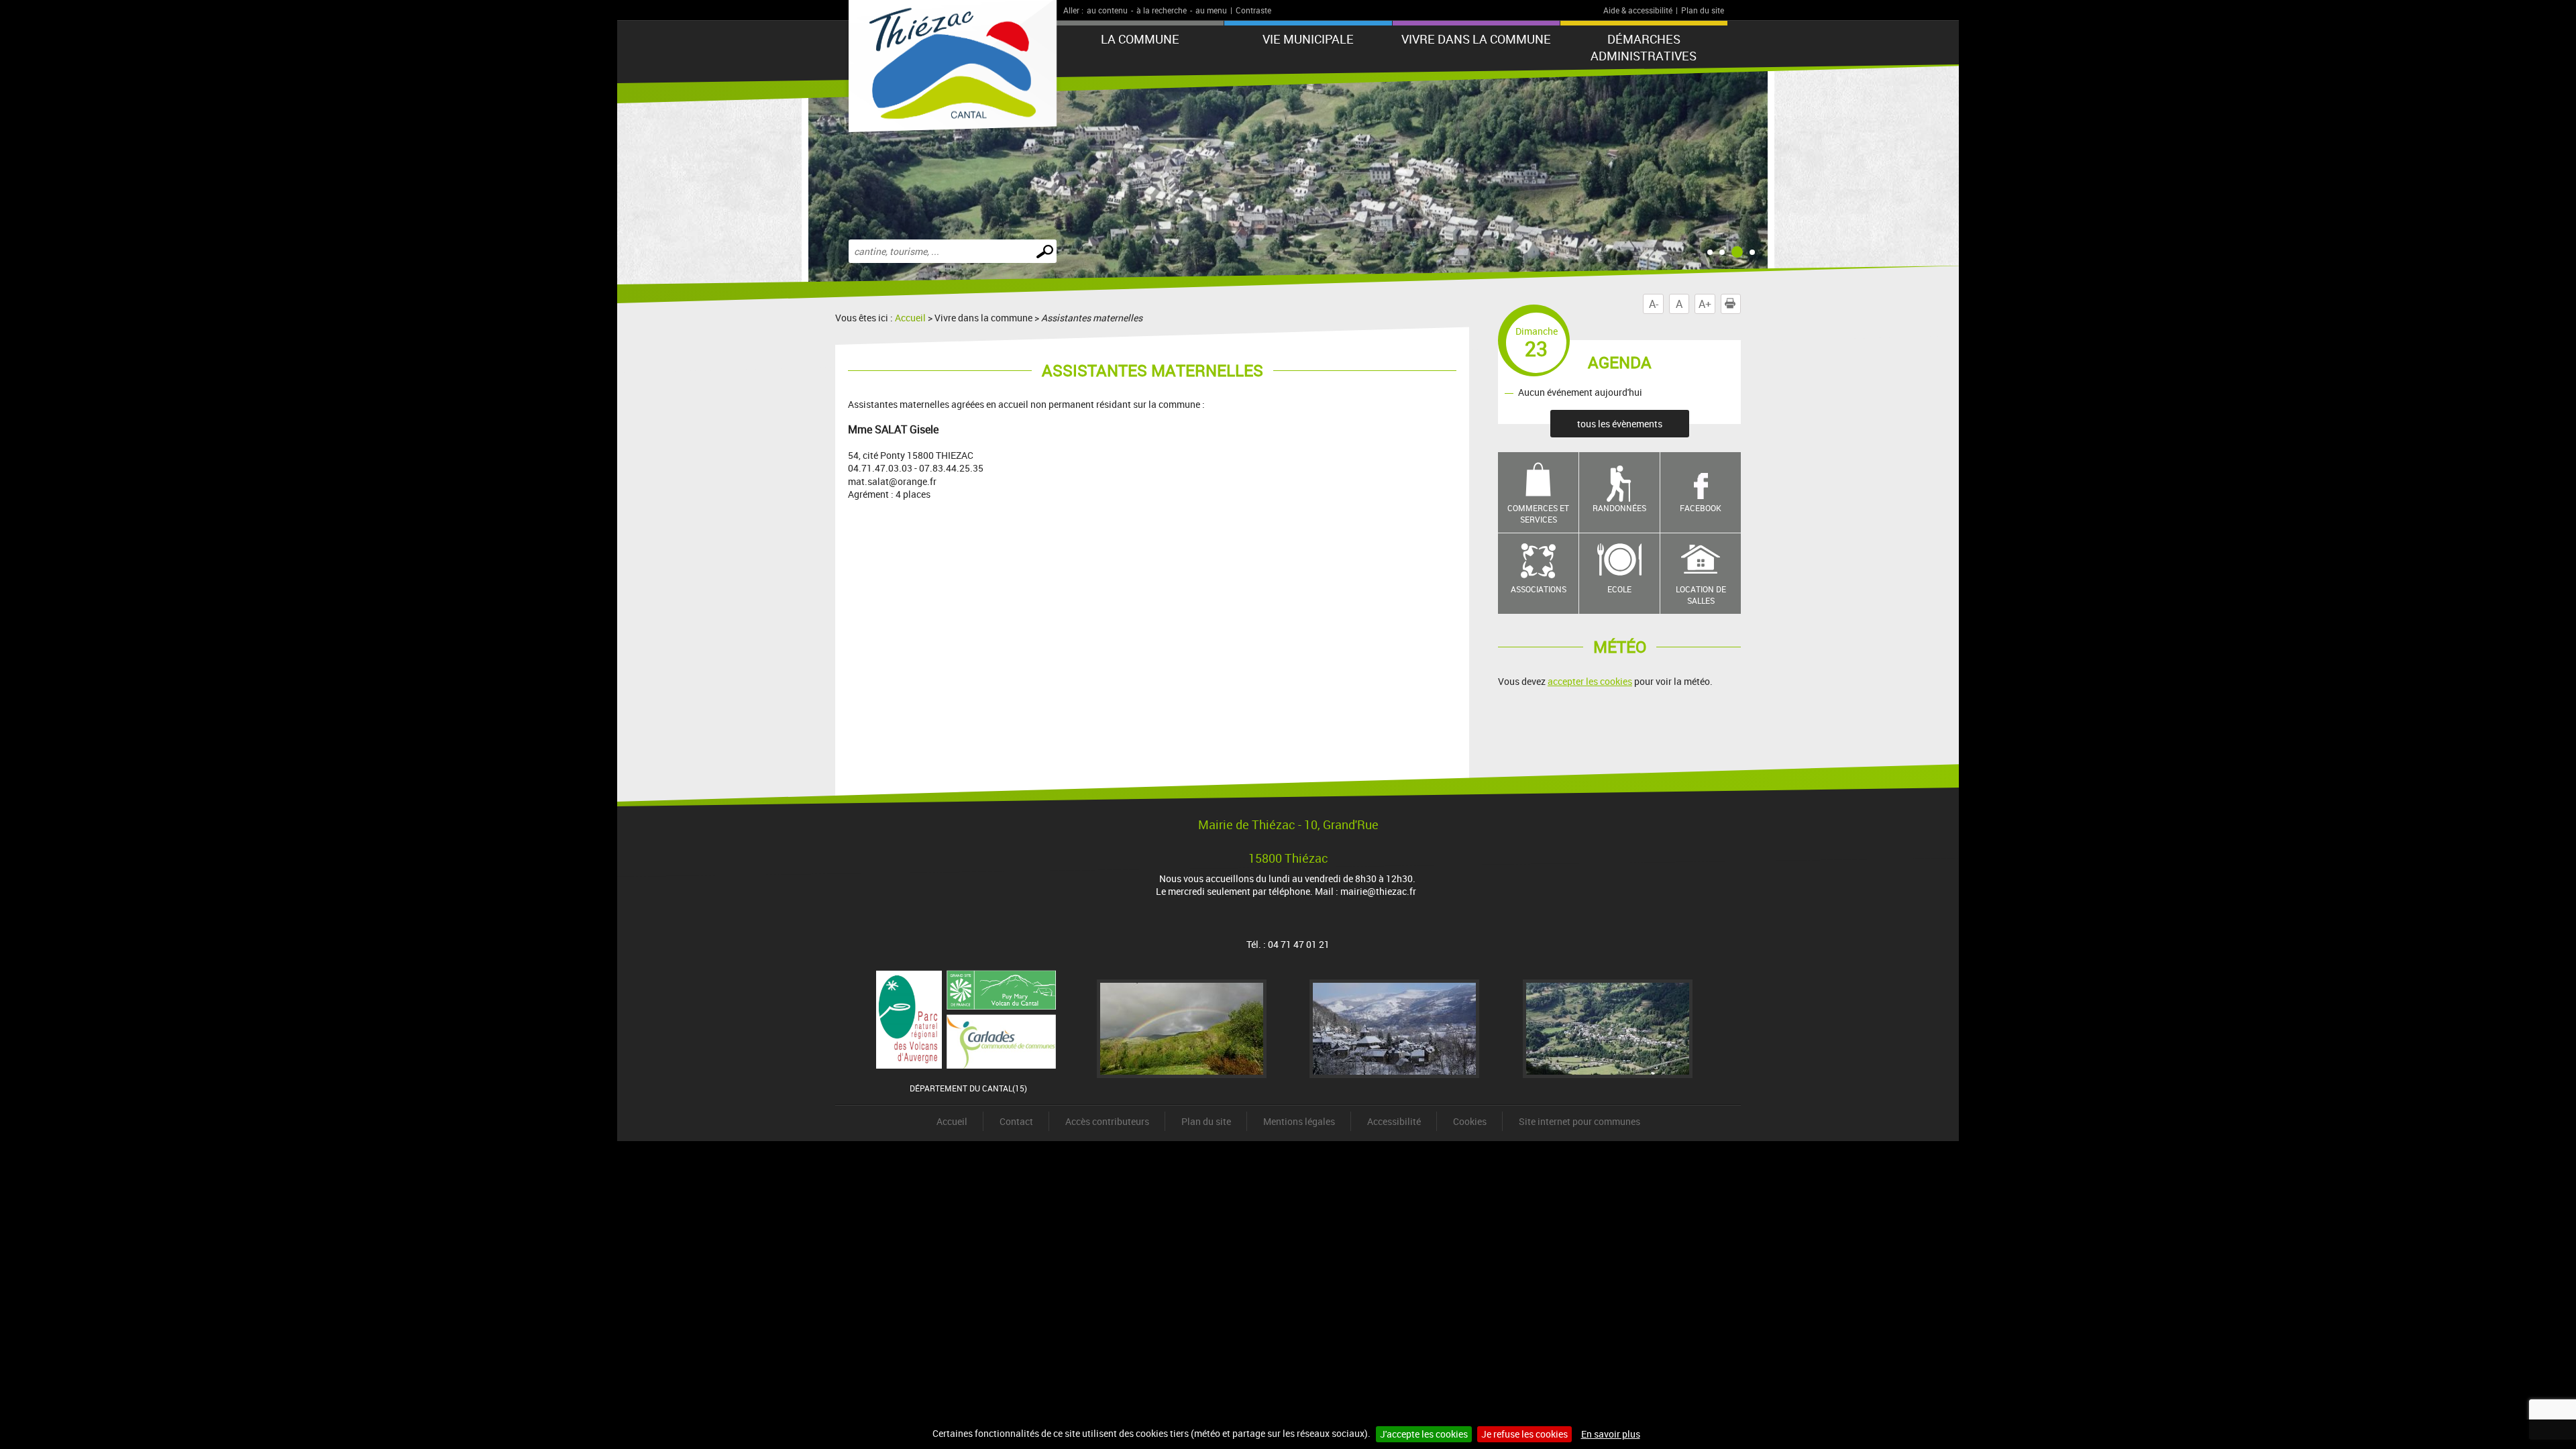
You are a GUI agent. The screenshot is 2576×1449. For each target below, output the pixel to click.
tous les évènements (1620, 424)
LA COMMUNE (1140, 39)
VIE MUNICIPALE (1308, 39)
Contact (1016, 1121)
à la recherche (1162, 10)
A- (1654, 304)
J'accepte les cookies (1424, 1434)
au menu (1211, 10)
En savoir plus (1611, 1434)
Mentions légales (1299, 1121)
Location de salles (1701, 595)
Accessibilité (1394, 1121)
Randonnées (1619, 508)
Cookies (1470, 1121)
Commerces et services (1538, 514)
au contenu (1107, 10)
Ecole (1619, 589)
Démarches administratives (1644, 47)
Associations (1539, 589)
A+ (1705, 304)
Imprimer (1740, 304)
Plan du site (1703, 10)
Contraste (1253, 10)
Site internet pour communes (1579, 1121)
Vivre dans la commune (1476, 39)
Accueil (910, 318)
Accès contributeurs (1107, 1121)
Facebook (1701, 508)
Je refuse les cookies (1524, 1434)
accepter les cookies (1590, 681)
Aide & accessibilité (1638, 10)
